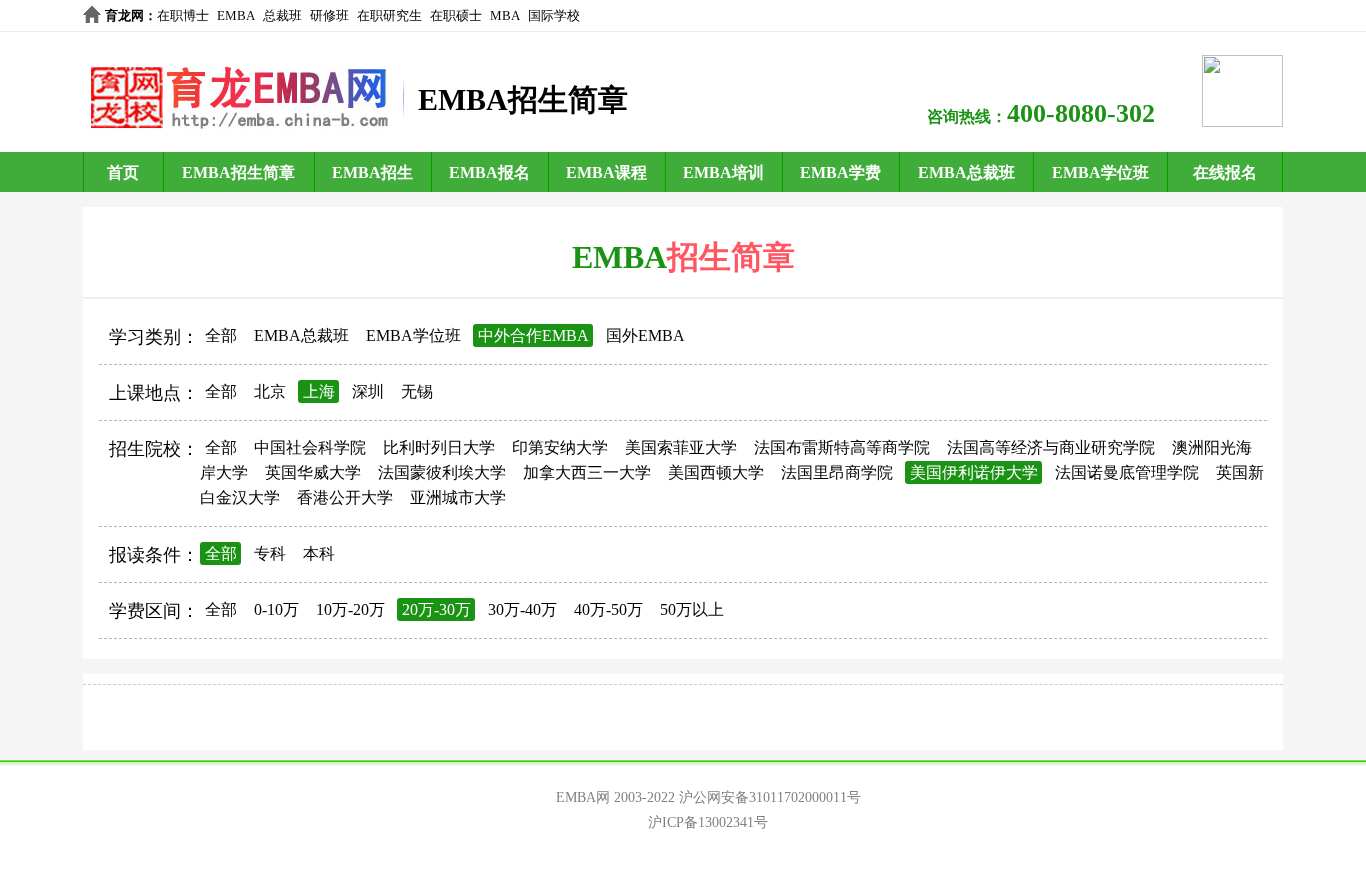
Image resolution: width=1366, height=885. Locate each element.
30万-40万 (522, 609)
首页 (123, 172)
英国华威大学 (313, 472)
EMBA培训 (723, 172)
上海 (319, 391)
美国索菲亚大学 (681, 447)
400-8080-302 (1081, 113)
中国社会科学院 (310, 447)
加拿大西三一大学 (587, 472)
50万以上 (692, 609)
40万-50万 (608, 609)
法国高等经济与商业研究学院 (1051, 447)
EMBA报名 (489, 172)
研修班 (329, 15)
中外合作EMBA (533, 335)
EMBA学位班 (1100, 172)
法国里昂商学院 (837, 472)
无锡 (417, 391)
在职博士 (183, 15)
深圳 (368, 391)
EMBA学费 (840, 172)
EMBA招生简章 (238, 172)
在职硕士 (456, 15)
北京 (270, 391)
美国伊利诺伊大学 (974, 472)
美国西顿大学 (716, 472)
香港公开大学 (345, 497)
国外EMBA (645, 335)
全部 (221, 335)
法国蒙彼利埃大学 (442, 472)
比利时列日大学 (439, 447)
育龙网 (124, 15)
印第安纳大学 (560, 447)
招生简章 (731, 257)
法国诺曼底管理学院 (1127, 472)
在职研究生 (389, 15)
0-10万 (276, 609)
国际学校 (554, 15)
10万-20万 (350, 609)
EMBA (236, 15)
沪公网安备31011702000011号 (770, 797)
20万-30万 (436, 609)
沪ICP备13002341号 (708, 822)
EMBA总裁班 (966, 172)
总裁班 (282, 15)
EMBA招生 (372, 172)
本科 (319, 553)
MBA (505, 15)
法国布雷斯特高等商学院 (842, 447)
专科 (270, 553)
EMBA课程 (606, 172)
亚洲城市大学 (458, 497)
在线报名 (1225, 172)
